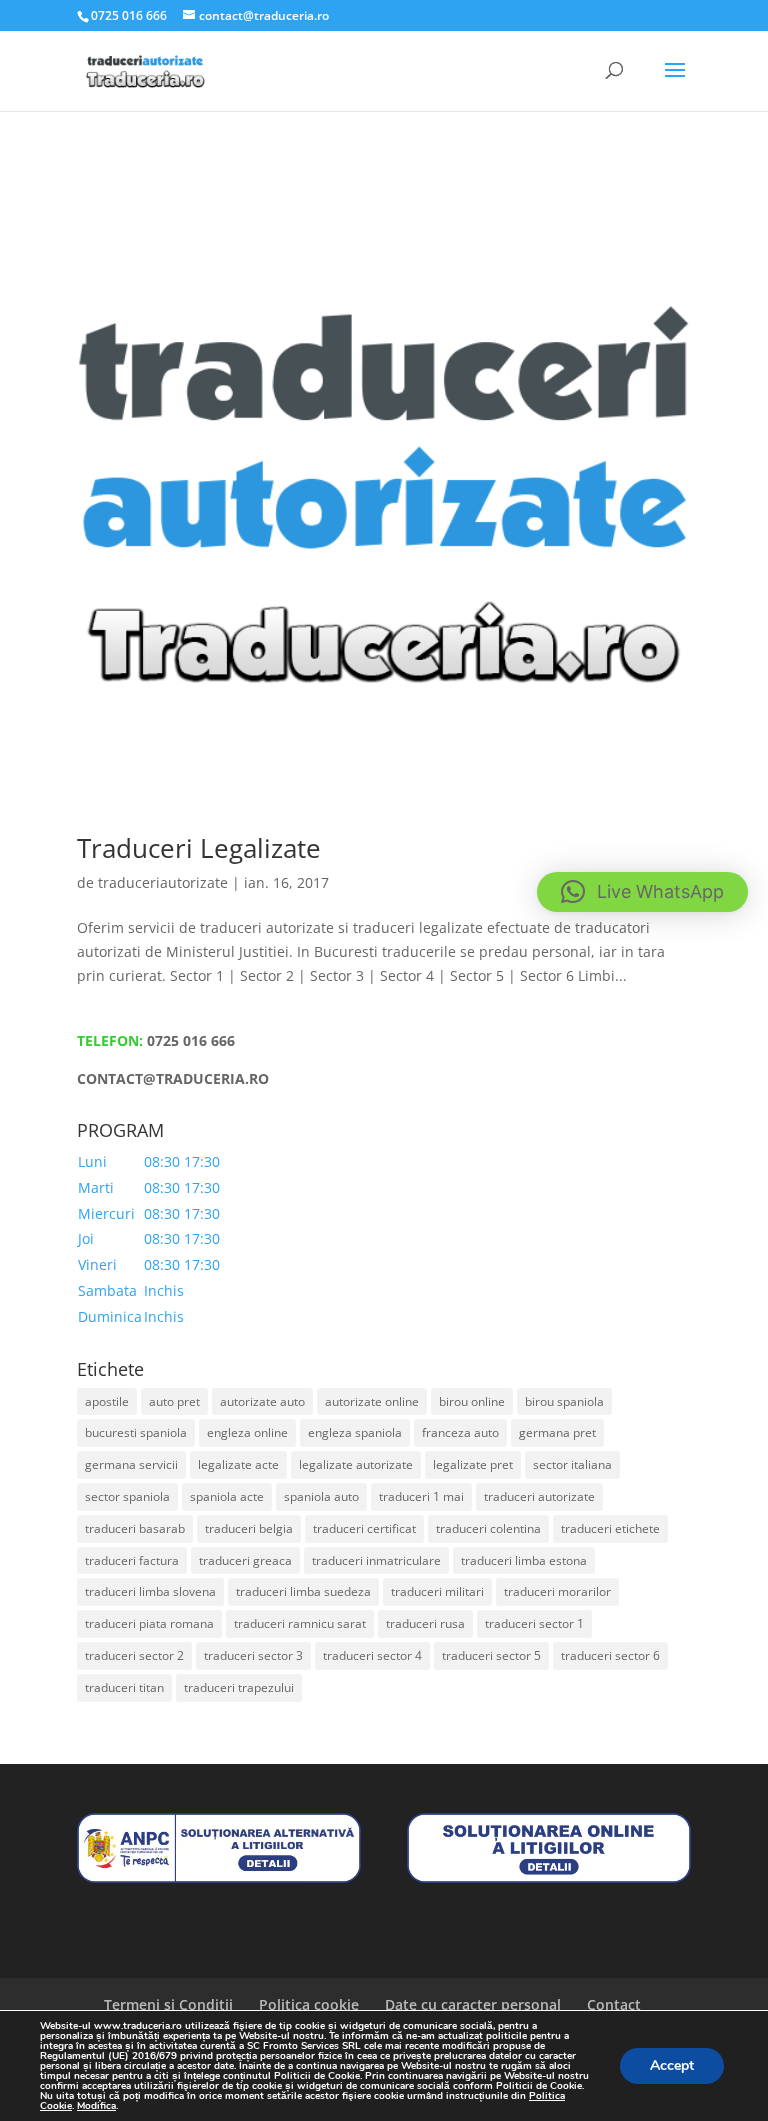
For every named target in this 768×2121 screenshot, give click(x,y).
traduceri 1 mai (421, 1496)
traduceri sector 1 (534, 1623)
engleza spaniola (355, 1432)
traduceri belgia (249, 1528)
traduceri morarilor (557, 1591)
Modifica (96, 2106)
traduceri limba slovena (150, 1591)
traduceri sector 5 (491, 1655)
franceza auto (460, 1432)
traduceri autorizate (539, 1496)
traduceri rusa (425, 1623)
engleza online (247, 1432)
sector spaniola (127, 1496)
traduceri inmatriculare (376, 1560)
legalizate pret (473, 1464)
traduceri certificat (364, 1528)
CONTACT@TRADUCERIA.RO (173, 1078)
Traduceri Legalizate (199, 848)
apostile (107, 1401)
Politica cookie (309, 2004)
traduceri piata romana (149, 1623)
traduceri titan (124, 1687)
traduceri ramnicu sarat (300, 1623)
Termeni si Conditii (168, 2004)
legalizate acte (238, 1464)
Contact (614, 2004)
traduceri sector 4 (372, 1655)
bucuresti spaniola (136, 1432)
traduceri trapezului (239, 1687)
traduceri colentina (488, 1528)
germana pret (557, 1432)
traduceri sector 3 (253, 1655)
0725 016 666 (191, 1040)
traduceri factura (132, 1560)
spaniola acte (227, 1496)
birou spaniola (564, 1401)
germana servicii (131, 1464)
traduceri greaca (245, 1560)
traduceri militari (437, 1591)
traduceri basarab (135, 1528)
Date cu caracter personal (473, 2004)
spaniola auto (321, 1496)
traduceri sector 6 (610, 1655)
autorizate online (372, 1401)
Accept (672, 2065)
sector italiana (572, 1464)
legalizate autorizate (356, 1464)
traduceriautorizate (163, 882)
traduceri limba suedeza (303, 1591)
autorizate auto (262, 1401)
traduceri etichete (610, 1528)
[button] (642, 892)
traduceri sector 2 (134, 1655)
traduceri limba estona (524, 1560)
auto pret (174, 1401)
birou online (472, 1401)
